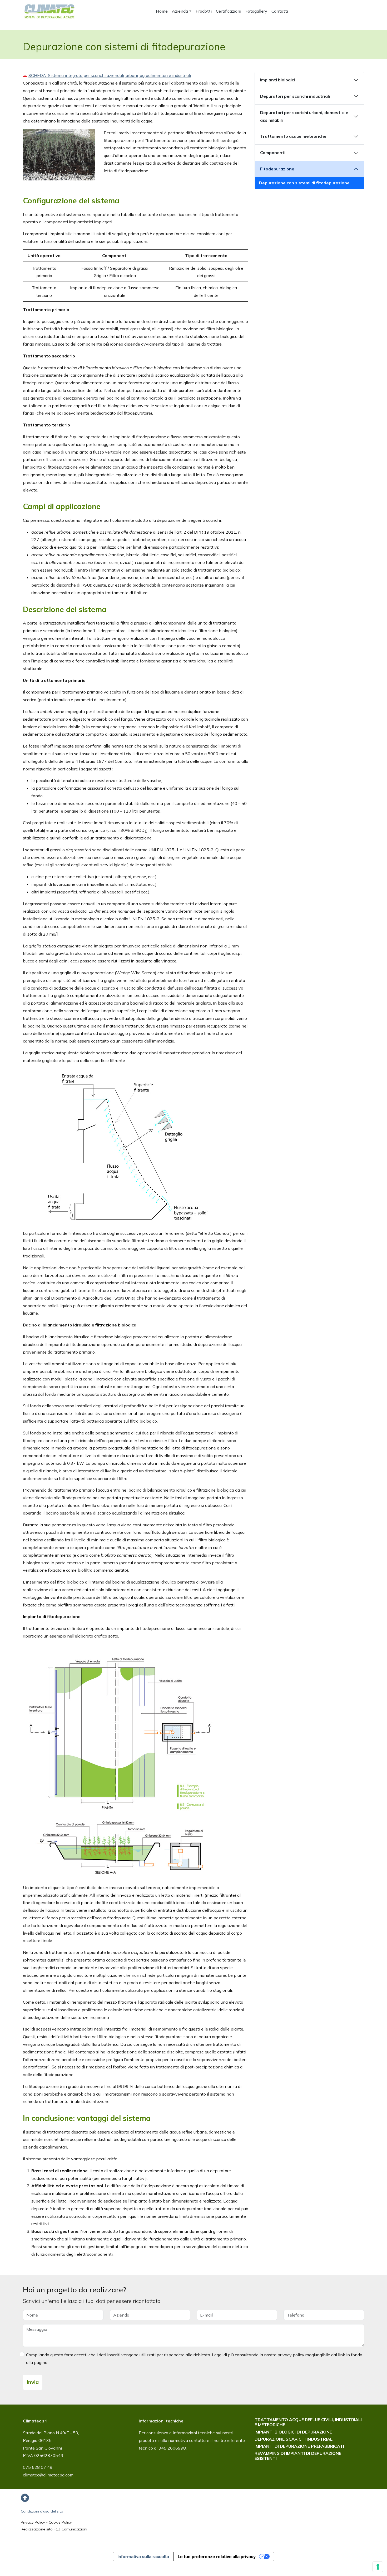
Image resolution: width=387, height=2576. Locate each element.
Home (162, 11)
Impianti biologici (277, 80)
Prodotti (204, 11)
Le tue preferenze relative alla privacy (217, 2557)
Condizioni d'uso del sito (42, 2511)
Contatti (280, 11)
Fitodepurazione (277, 169)
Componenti (273, 153)
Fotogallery (256, 11)
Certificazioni (229, 11)
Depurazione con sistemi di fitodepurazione (304, 183)
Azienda (180, 11)
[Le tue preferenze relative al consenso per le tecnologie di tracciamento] (378, 2567)
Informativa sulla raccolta (143, 2557)
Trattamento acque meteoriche (293, 136)
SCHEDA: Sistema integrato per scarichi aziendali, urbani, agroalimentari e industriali (110, 75)
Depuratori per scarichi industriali (295, 96)
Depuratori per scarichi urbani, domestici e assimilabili (304, 116)
